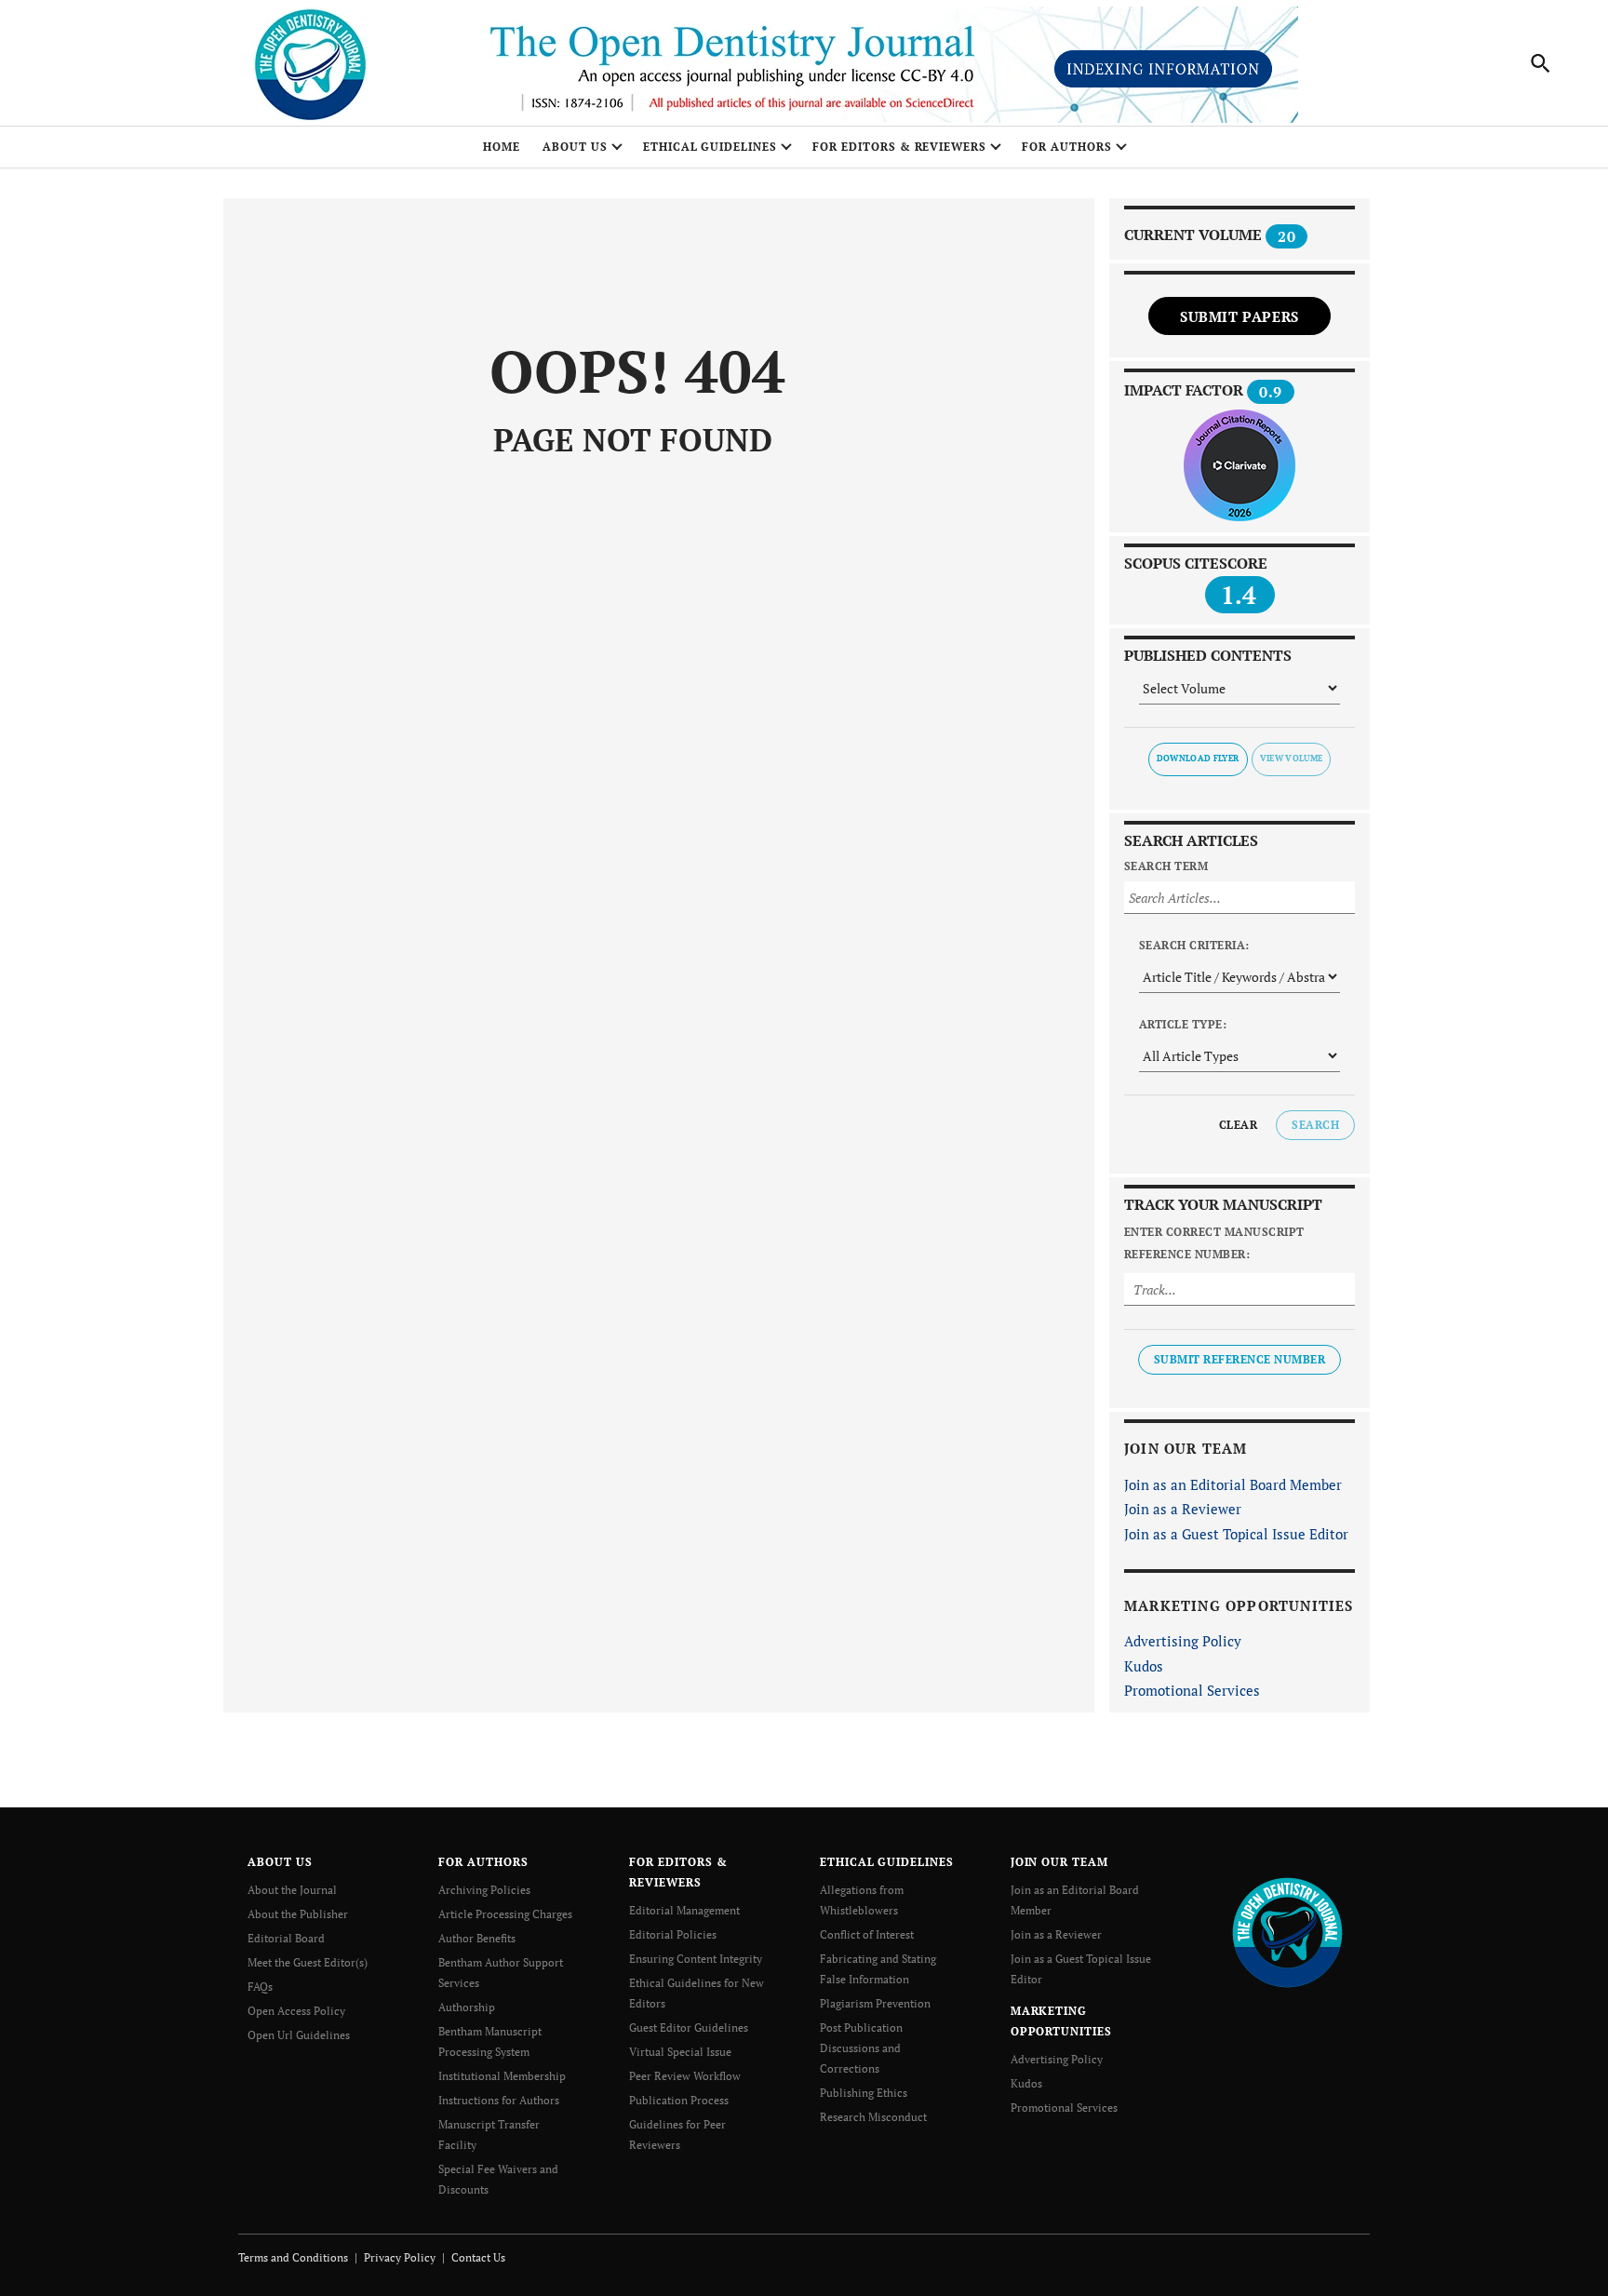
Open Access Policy (296, 2011)
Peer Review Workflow (685, 2076)
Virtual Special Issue (680, 2052)
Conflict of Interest (867, 1934)
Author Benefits (477, 1938)
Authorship (467, 2007)
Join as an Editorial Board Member (1233, 1484)
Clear (1238, 1125)
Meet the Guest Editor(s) (308, 1962)
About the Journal (292, 1890)
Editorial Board (286, 1938)
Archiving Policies (484, 1890)
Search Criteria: (1194, 945)
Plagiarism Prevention (875, 2003)
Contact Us (478, 2257)
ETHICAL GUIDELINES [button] (710, 147)
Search (1315, 1125)
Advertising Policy (1183, 1641)
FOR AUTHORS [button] (1067, 147)
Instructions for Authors (499, 2100)
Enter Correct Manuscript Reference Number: (1214, 1243)
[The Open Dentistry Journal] (1287, 1931)
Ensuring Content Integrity (696, 1959)
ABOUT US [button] (575, 147)
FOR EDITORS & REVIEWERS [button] (899, 147)
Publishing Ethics (864, 2093)
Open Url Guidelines (299, 2035)
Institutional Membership (502, 2076)
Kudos (1144, 1666)
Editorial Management (684, 1910)
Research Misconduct (873, 2117)
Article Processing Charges (505, 1914)
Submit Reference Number (1239, 1359)
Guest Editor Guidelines (689, 2027)
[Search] (1541, 63)
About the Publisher (298, 1914)
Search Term (1166, 866)
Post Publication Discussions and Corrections (861, 2048)
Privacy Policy (400, 2257)
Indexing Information (1163, 69)
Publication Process (679, 2100)
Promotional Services (1192, 1690)
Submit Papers (1239, 316)
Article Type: (1183, 1024)
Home (502, 147)
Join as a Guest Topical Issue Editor (1236, 1534)
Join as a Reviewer (1183, 1509)
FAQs (260, 1987)
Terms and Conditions (293, 2257)
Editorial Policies (673, 1934)
